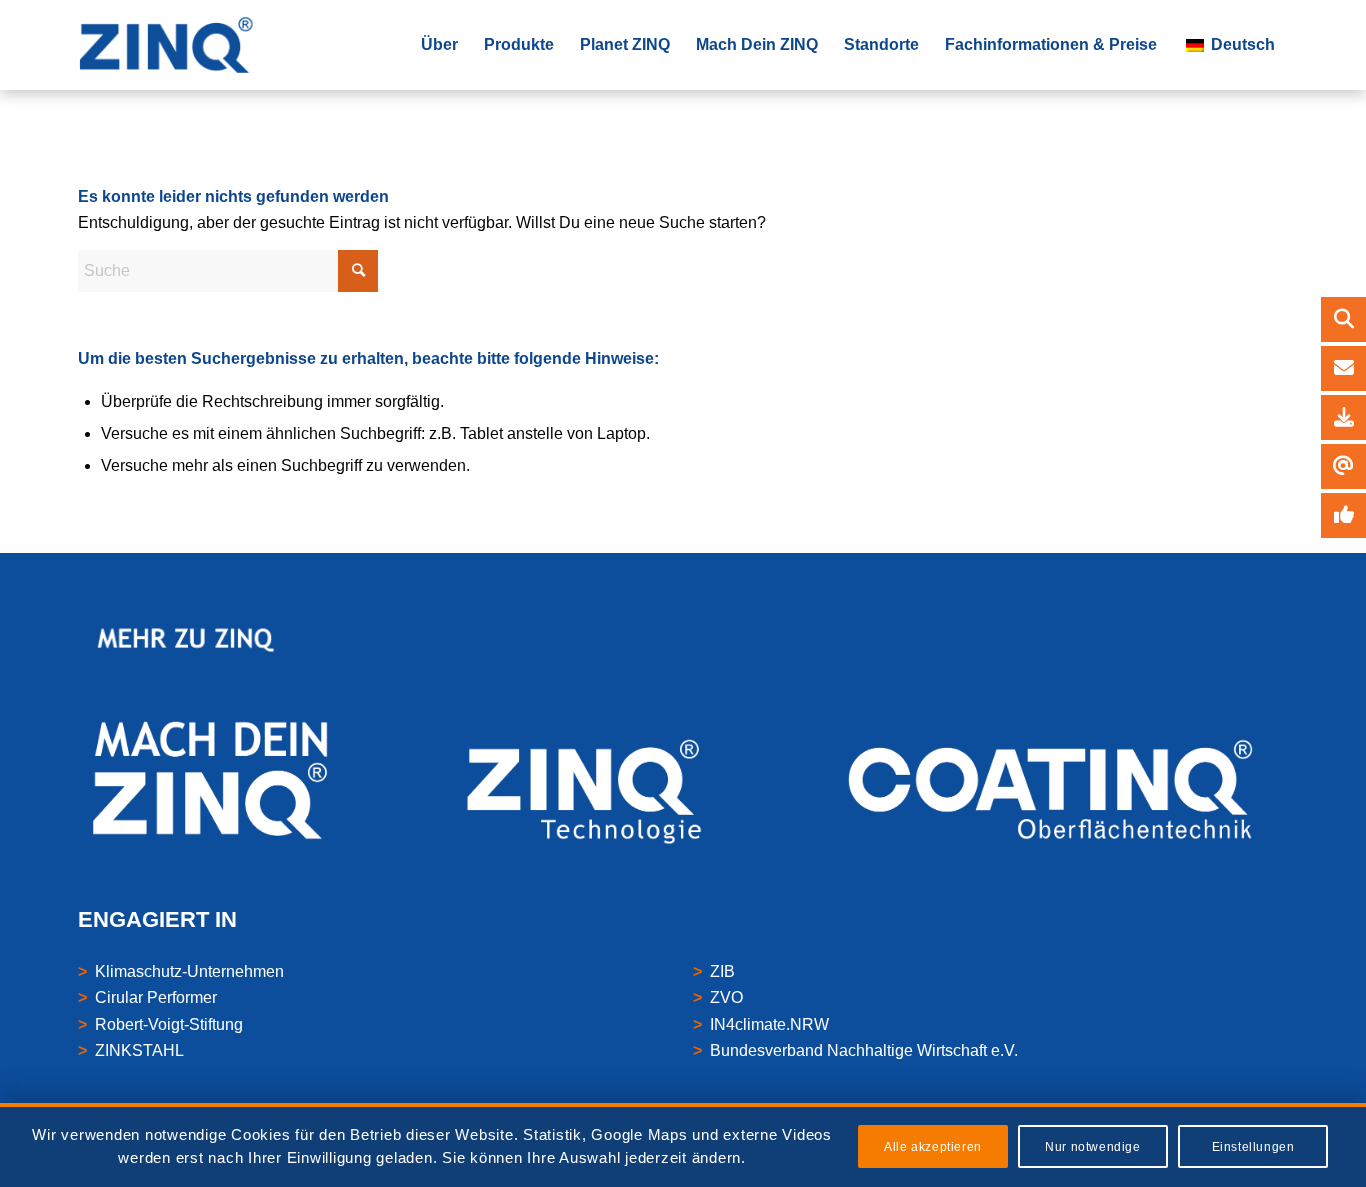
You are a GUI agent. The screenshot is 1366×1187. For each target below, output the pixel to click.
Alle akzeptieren (933, 1147)
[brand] (171, 45)
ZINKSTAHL (139, 1050)
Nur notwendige (1092, 1147)
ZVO (726, 997)
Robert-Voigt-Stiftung (169, 1024)
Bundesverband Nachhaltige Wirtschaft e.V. (864, 1050)
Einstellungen (1253, 1147)
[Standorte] (1343, 368)
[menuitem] (439, 45)
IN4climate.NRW (769, 1024)
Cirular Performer (156, 997)
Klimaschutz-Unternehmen (189, 971)
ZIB (722, 971)
